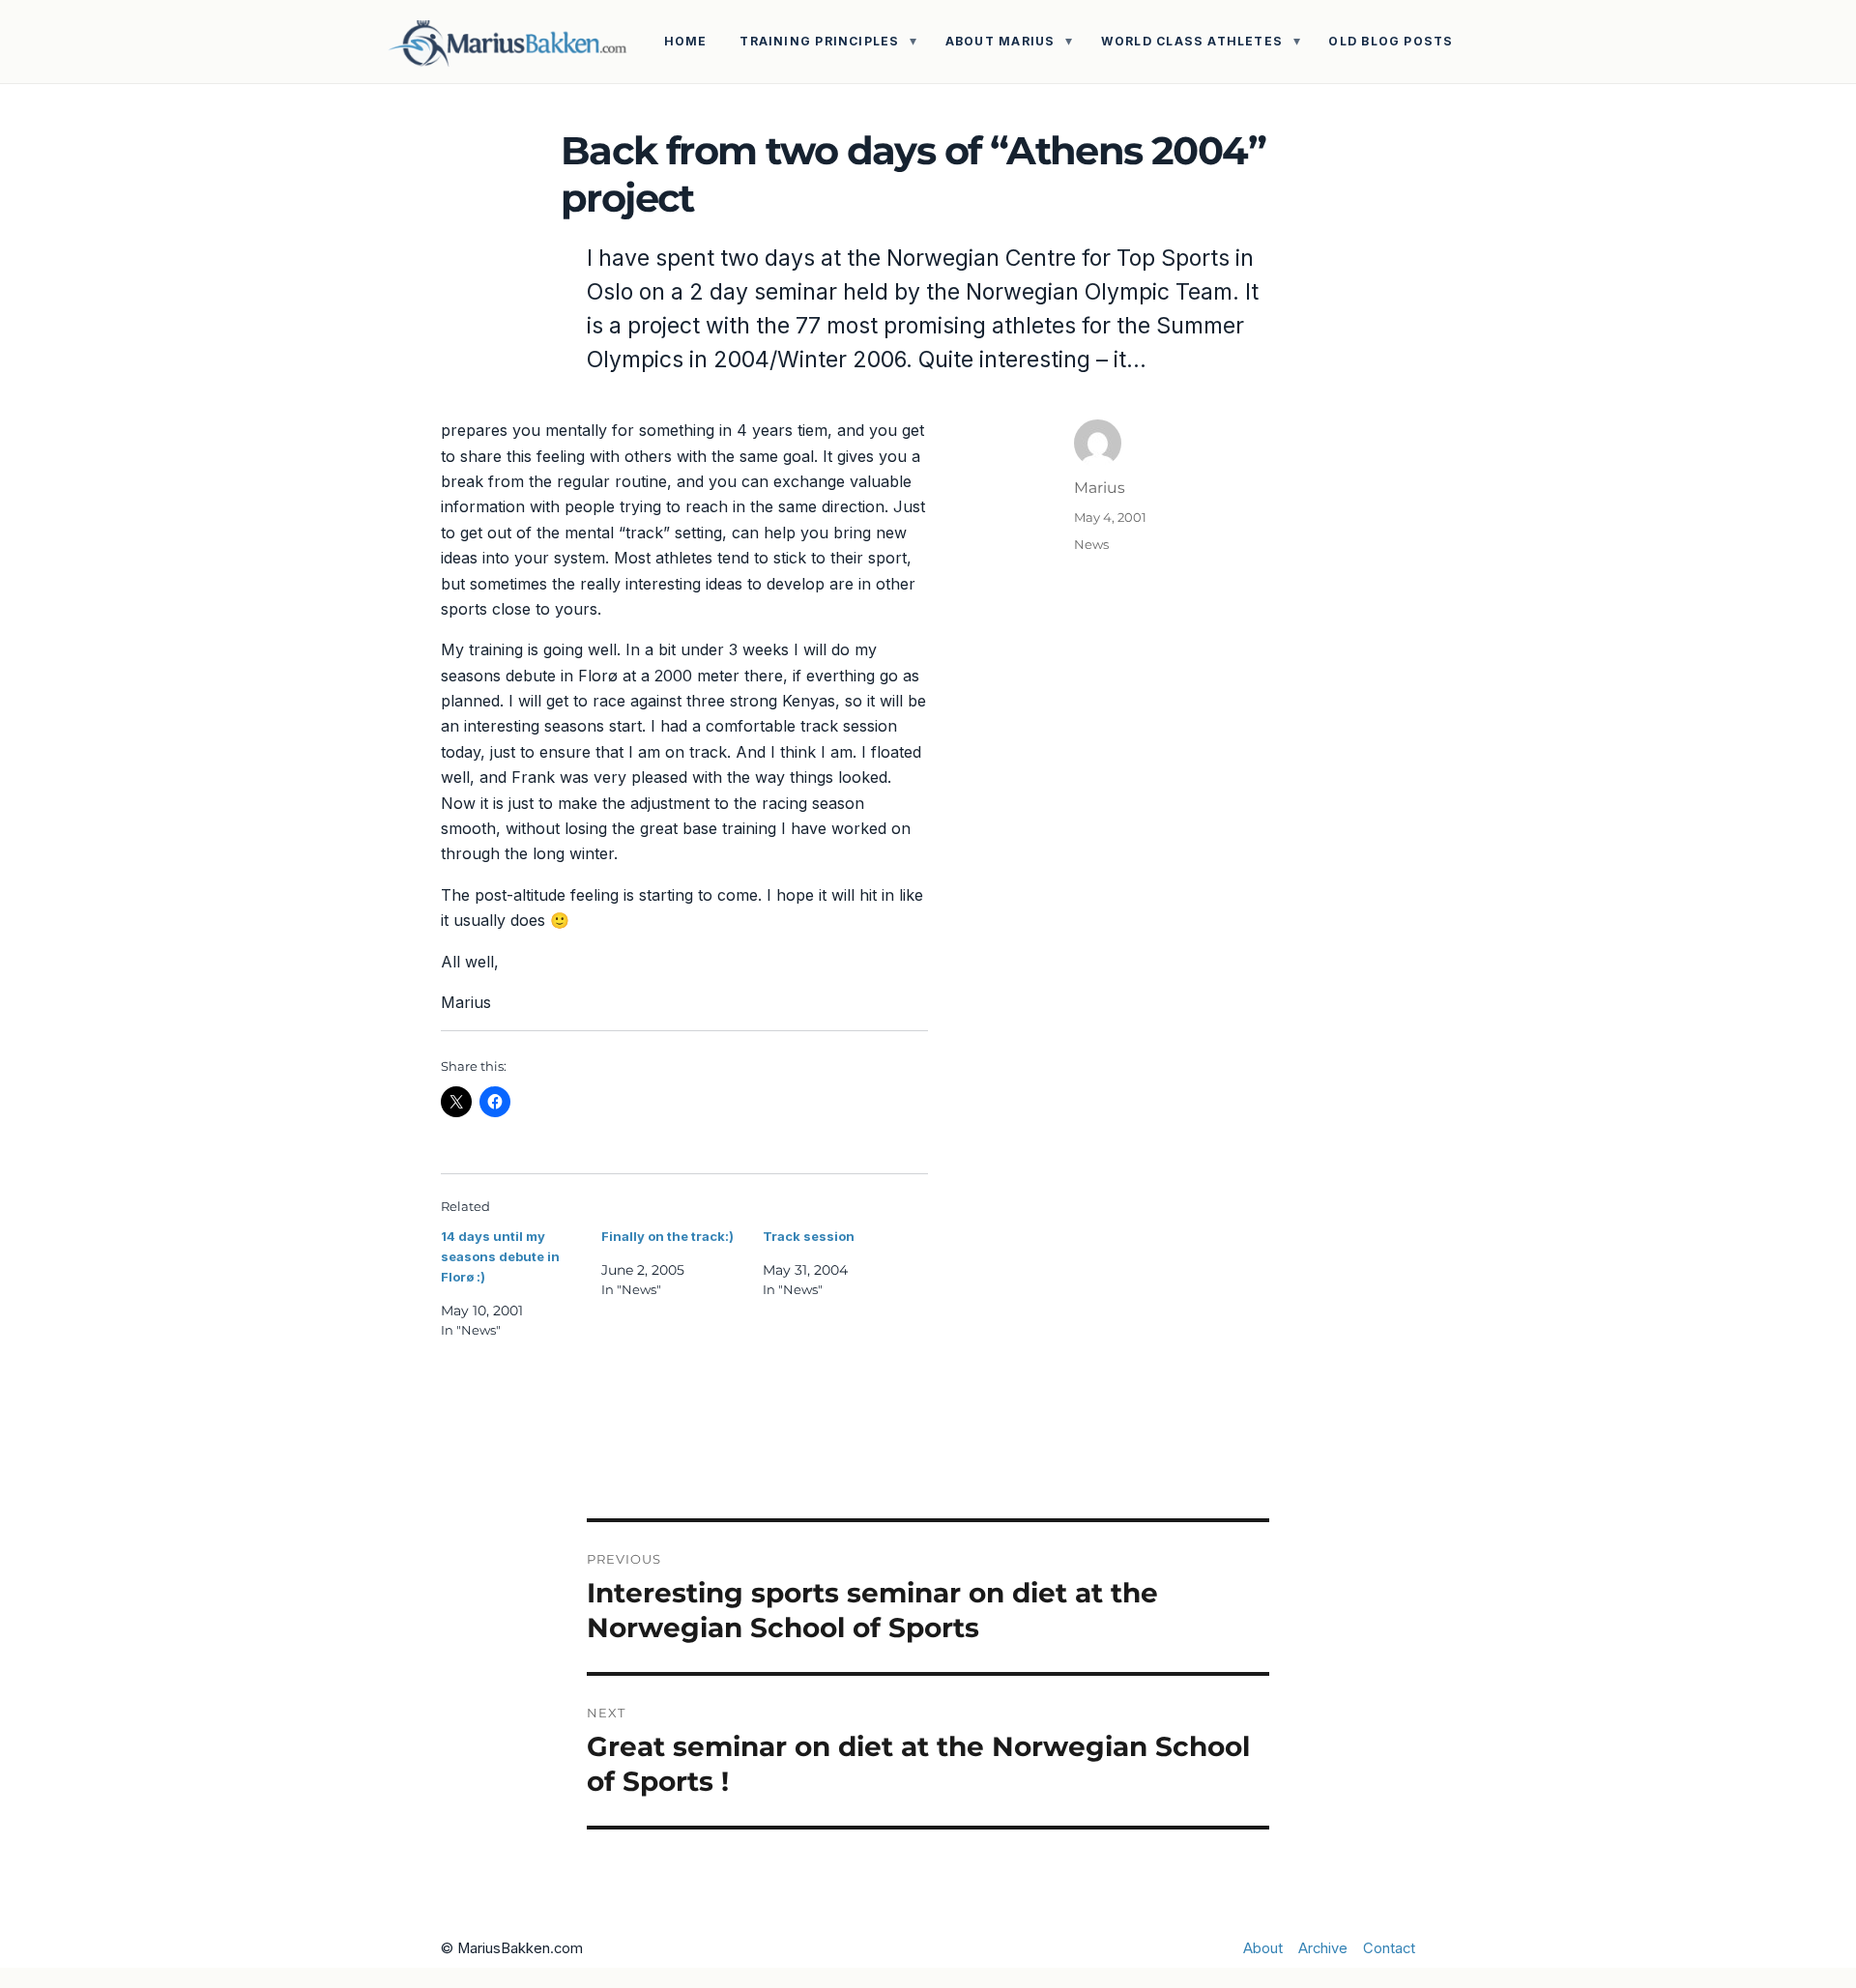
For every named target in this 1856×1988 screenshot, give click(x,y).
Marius (1100, 488)
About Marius (1000, 41)
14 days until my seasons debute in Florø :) (500, 1256)
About (1263, 1948)
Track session (809, 1236)
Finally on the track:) (667, 1236)
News (1091, 544)
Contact (1389, 1948)
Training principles (819, 41)
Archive (1323, 1948)
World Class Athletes (1192, 41)
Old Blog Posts (1391, 41)
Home (686, 41)
